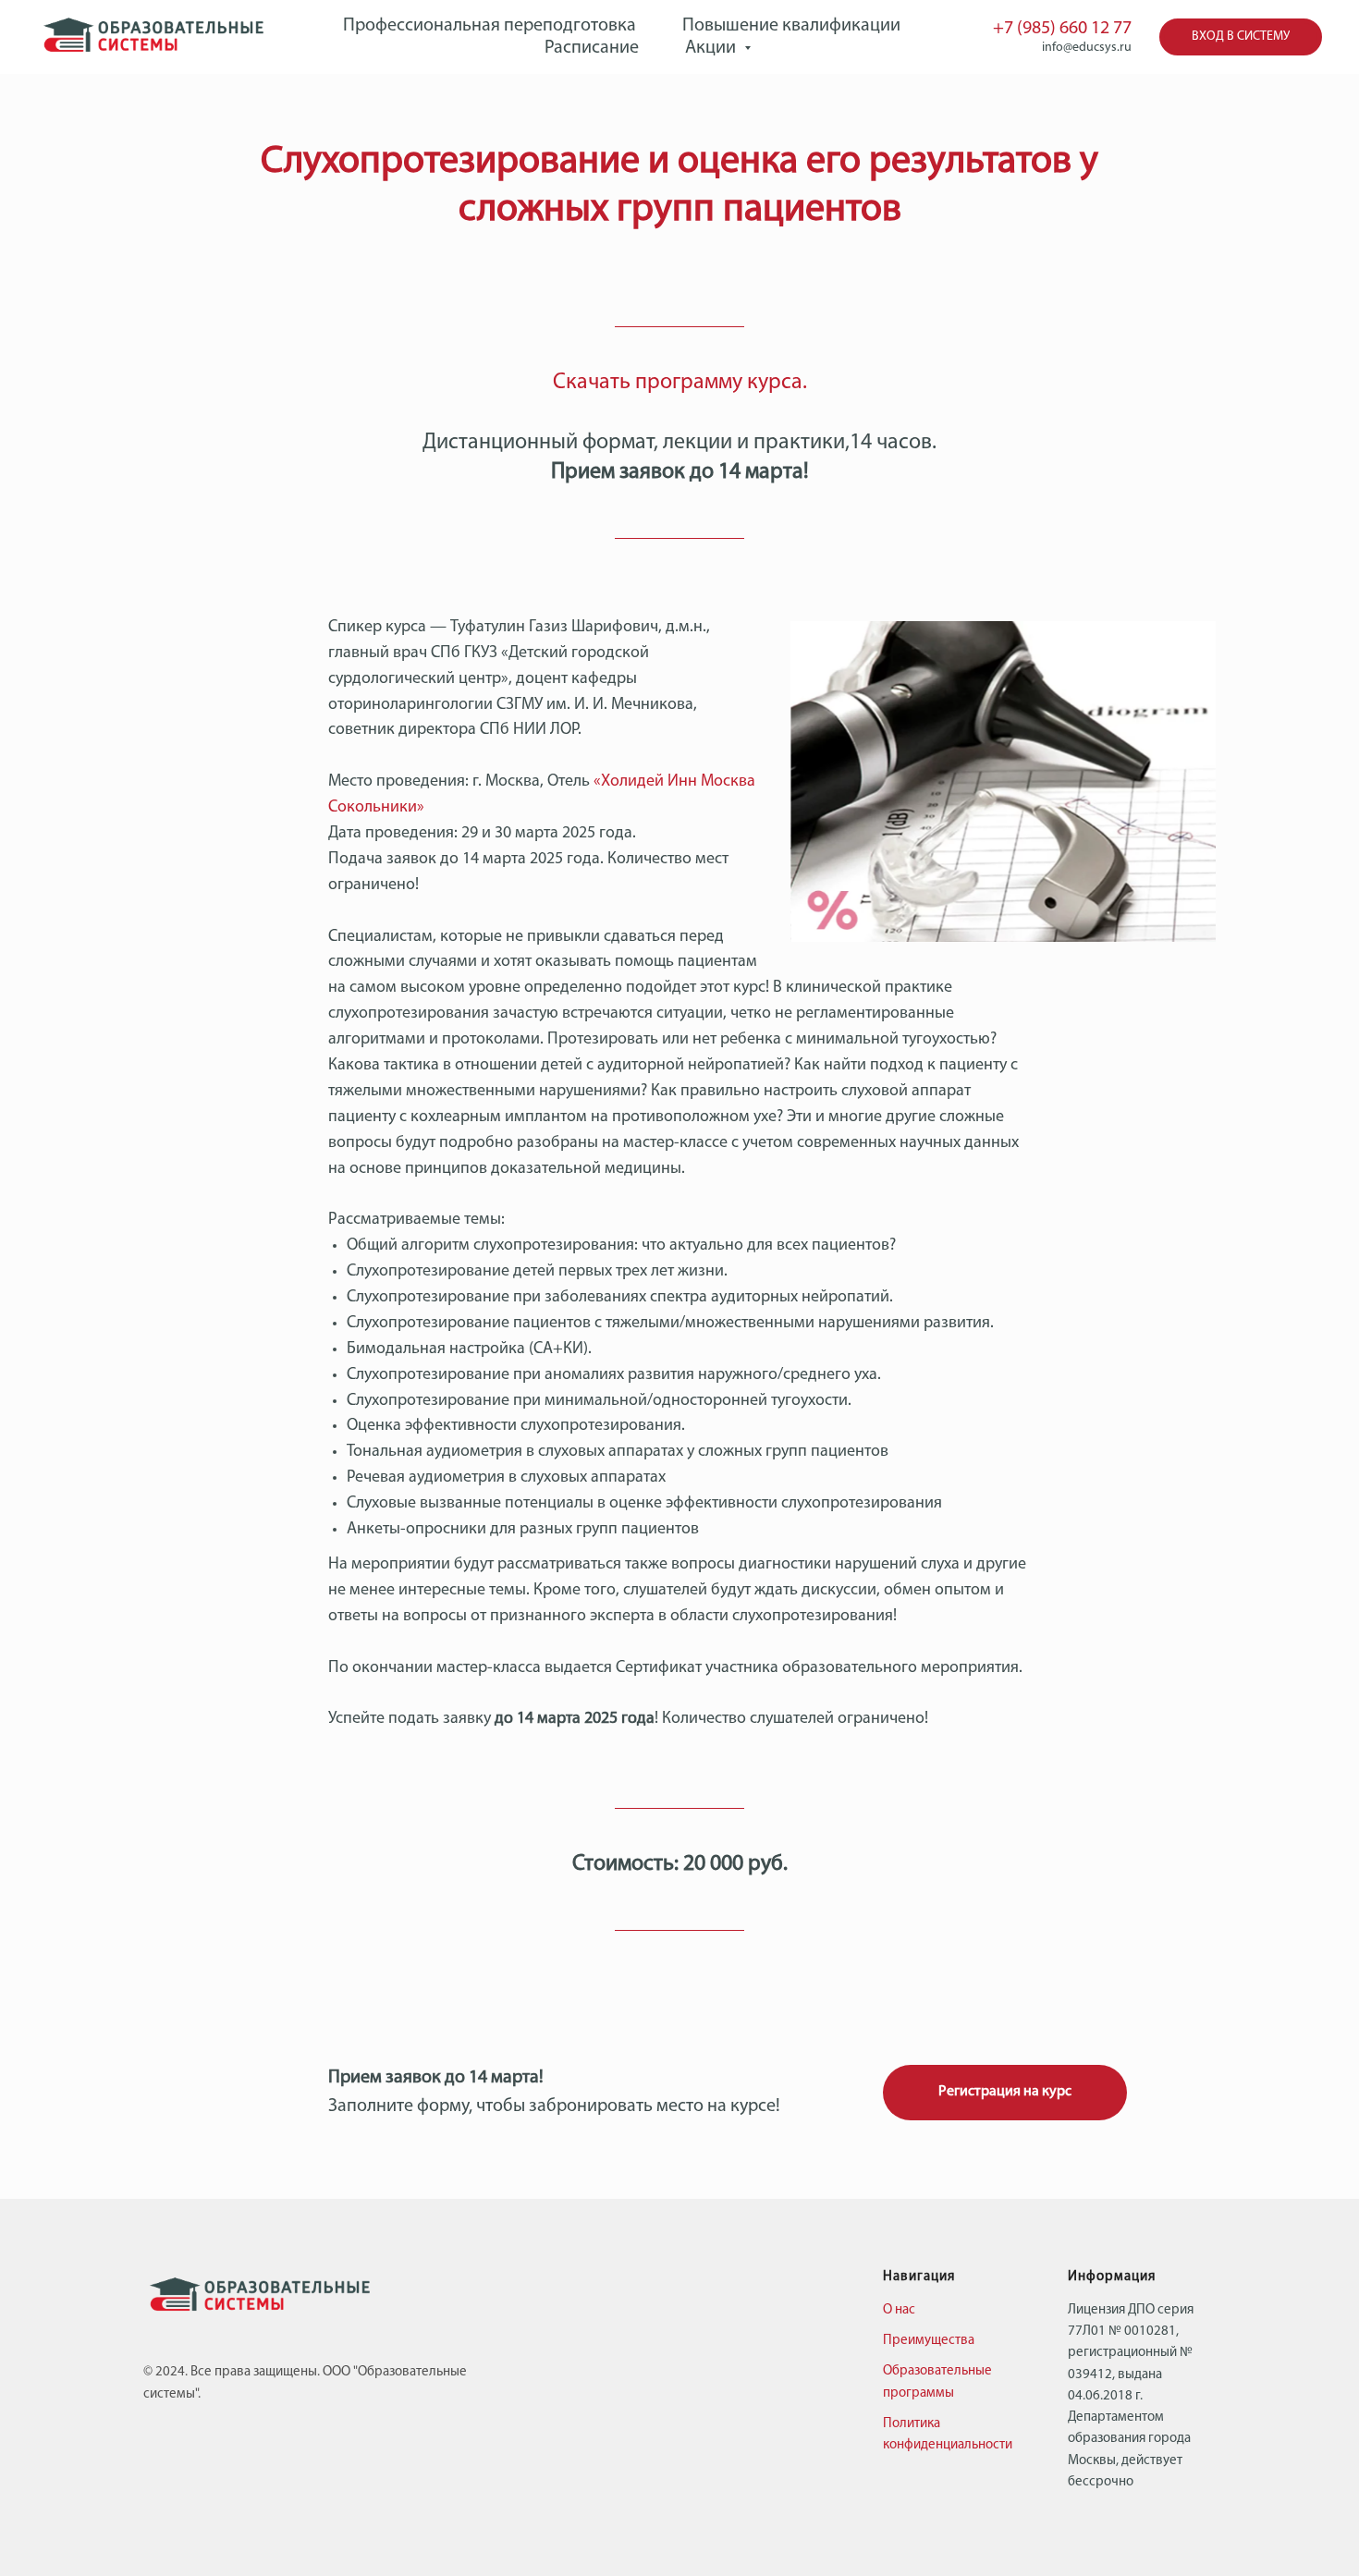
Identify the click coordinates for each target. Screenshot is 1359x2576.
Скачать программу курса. (680, 383)
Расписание (592, 48)
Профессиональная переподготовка (490, 26)
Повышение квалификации (791, 26)
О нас (899, 2310)
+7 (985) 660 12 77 (1062, 29)
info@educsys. (1081, 48)
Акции (712, 48)
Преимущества (929, 2341)
